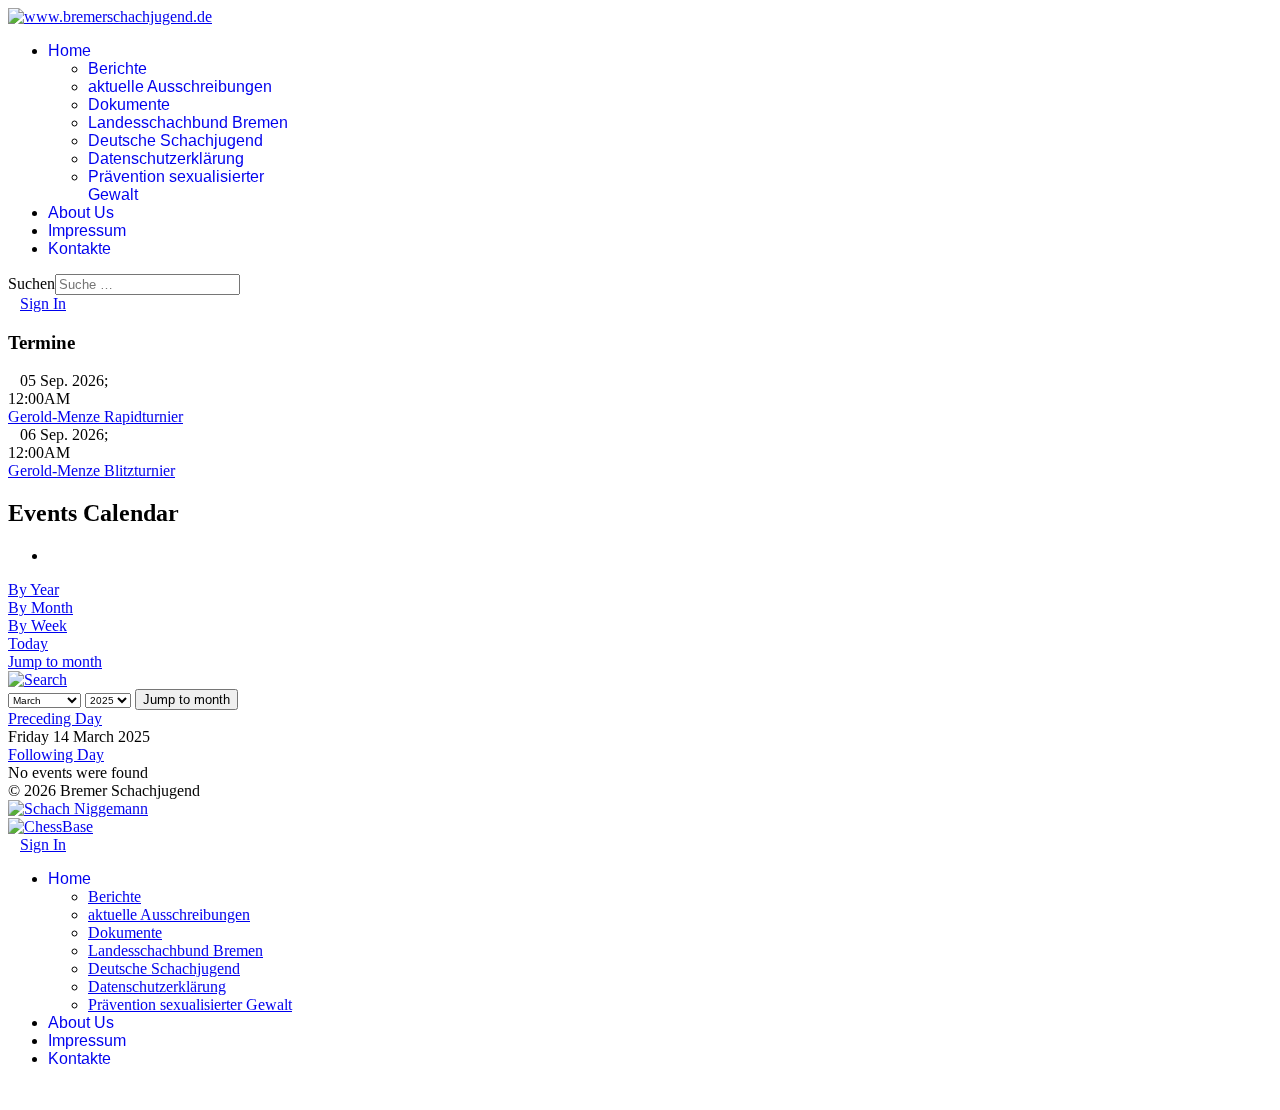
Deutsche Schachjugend (175, 140)
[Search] (37, 679)
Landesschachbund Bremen (188, 122)
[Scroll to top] (14, 1092)
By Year (33, 589)
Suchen (31, 283)
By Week (37, 625)
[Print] (54, 555)
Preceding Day (55, 718)
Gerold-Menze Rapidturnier (95, 416)
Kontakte (79, 248)
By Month (40, 607)
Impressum (87, 230)
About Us (81, 212)
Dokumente (129, 104)
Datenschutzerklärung (166, 158)
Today (28, 643)
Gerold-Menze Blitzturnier (91, 470)
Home (69, 50)
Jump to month (55, 661)
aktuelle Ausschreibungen (180, 86)
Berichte (117, 68)
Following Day (56, 754)
